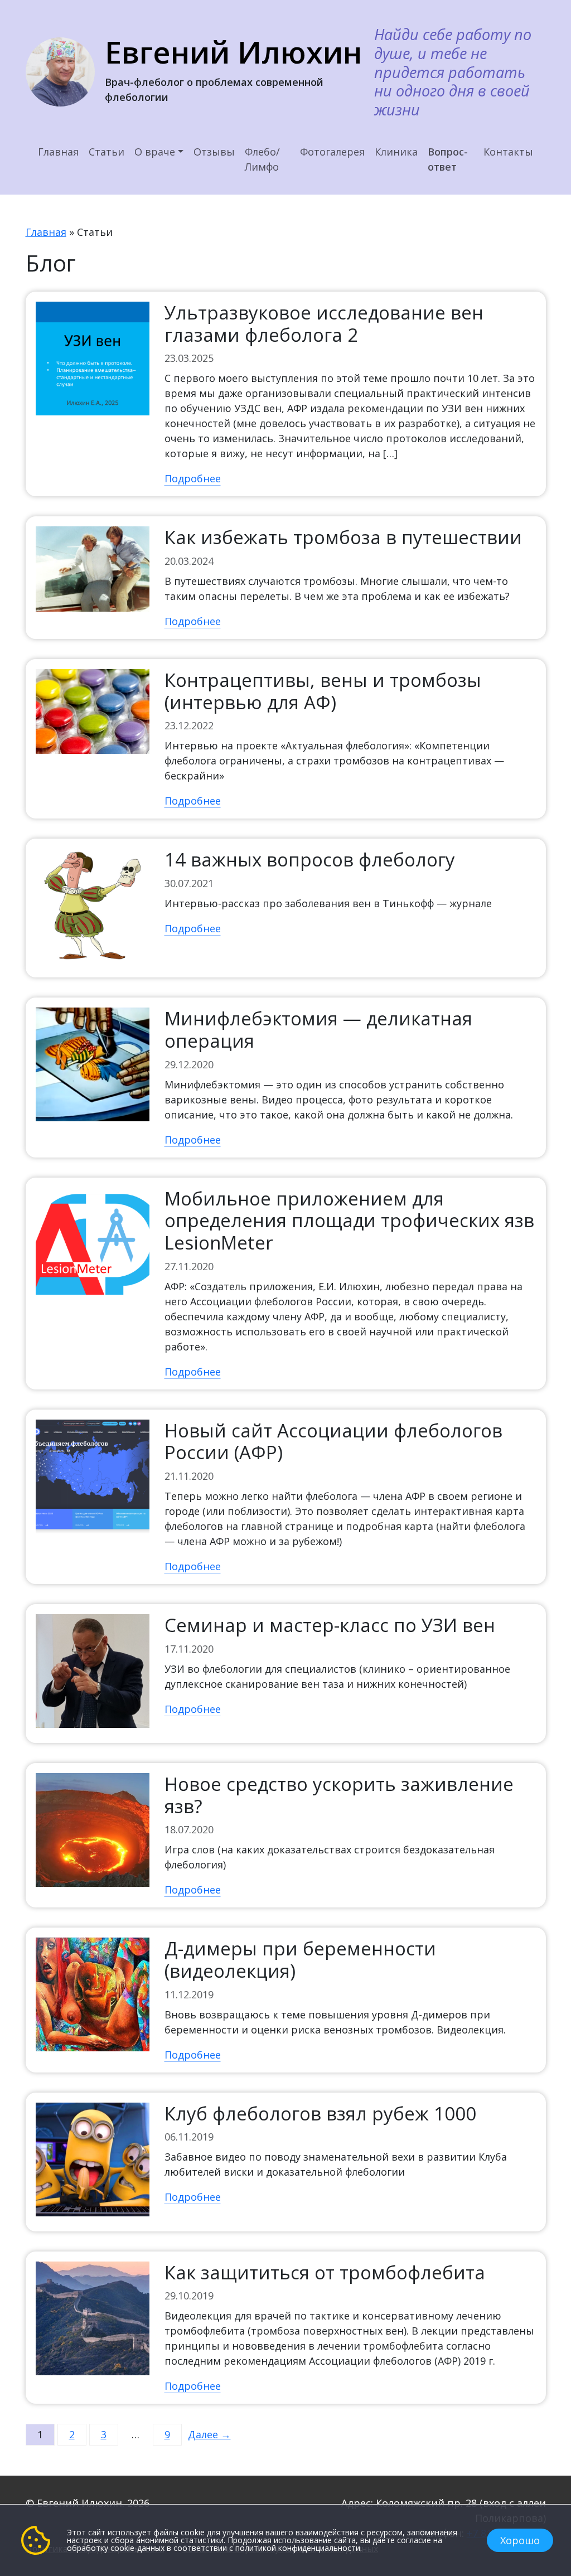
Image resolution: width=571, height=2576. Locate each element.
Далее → (209, 2434)
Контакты (508, 152)
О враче (155, 152)
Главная (58, 152)
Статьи (107, 152)
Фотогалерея (332, 152)
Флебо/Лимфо (262, 159)
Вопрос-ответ (448, 159)
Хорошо (520, 2540)
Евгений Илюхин (233, 52)
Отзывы (214, 152)
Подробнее (193, 478)
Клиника (396, 152)
